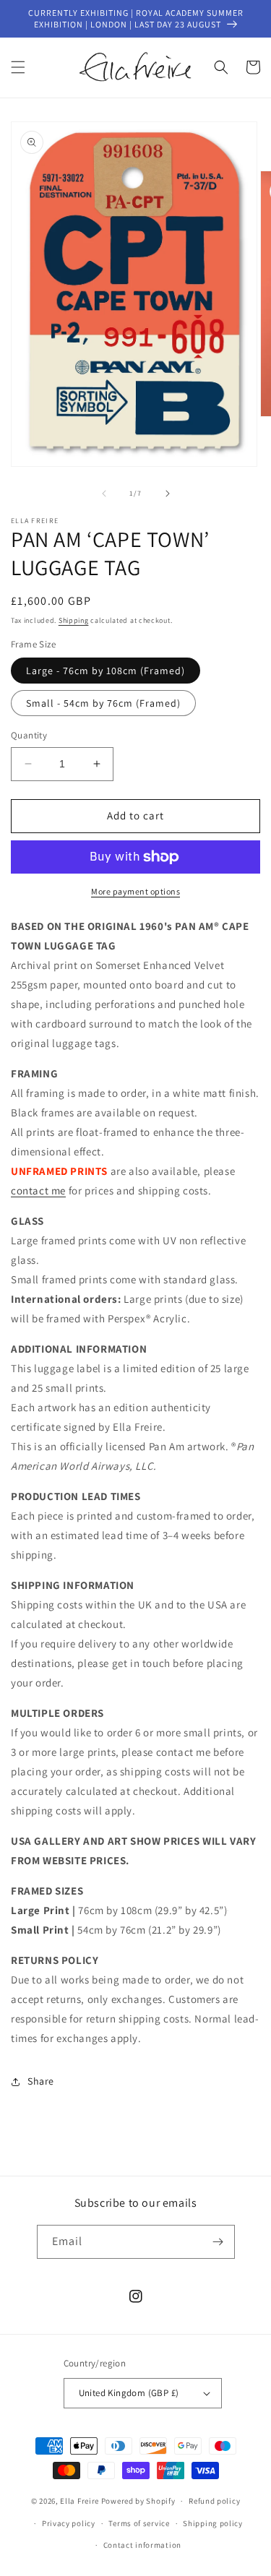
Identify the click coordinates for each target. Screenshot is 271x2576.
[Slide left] (104, 494)
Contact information (142, 2545)
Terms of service (139, 2523)
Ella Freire (79, 2501)
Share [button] (41, 2081)
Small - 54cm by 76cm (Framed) (103, 703)
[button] (18, 67)
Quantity (29, 735)
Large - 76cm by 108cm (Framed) (106, 671)
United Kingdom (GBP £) (129, 2393)
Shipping (74, 620)
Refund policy (214, 2501)
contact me (38, 1190)
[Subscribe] (218, 2242)
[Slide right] (168, 494)
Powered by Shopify (138, 2501)
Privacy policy (69, 2523)
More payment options (135, 891)
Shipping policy (213, 2523)
